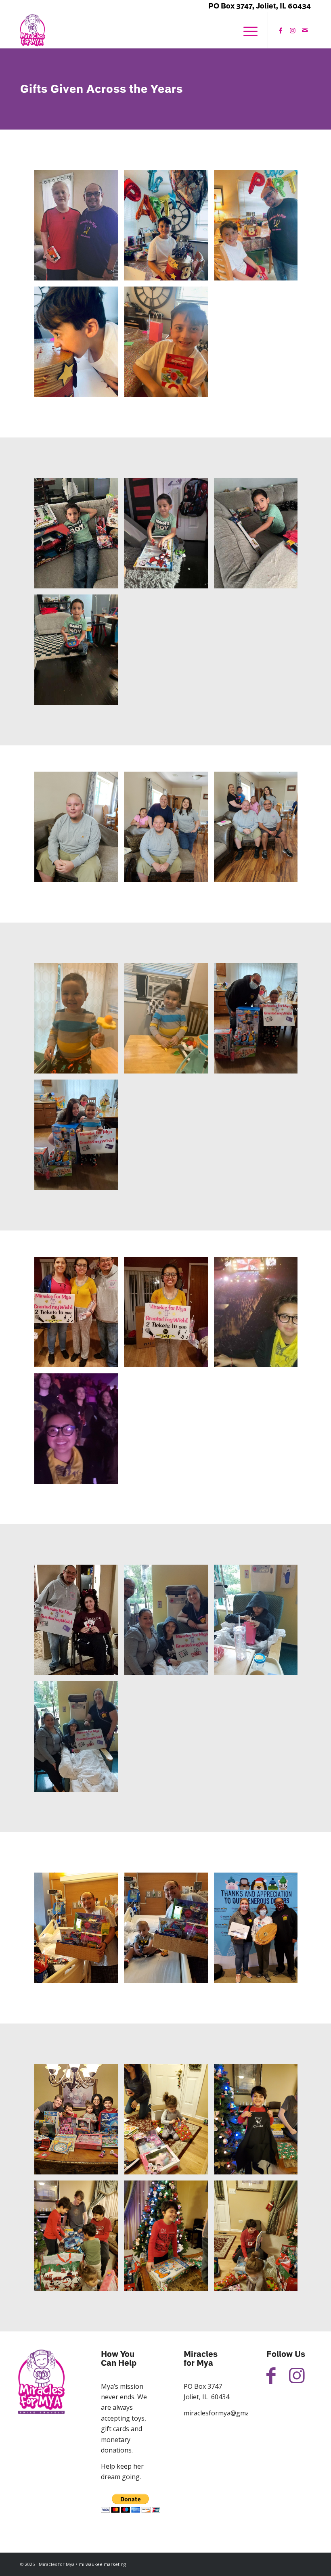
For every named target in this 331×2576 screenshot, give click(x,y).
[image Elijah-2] (169, 1021)
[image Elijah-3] (259, 1021)
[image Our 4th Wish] (79, 1623)
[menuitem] (246, 30)
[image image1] (79, 1432)
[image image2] (259, 1315)
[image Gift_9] (79, 653)
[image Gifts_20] (79, 2239)
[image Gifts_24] (169, 830)
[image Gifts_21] (169, 2239)
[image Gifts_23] (79, 830)
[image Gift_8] (259, 536)
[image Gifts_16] (259, 1931)
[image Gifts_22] (259, 2239)
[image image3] (259, 1623)
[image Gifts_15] (169, 1931)
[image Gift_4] (79, 345)
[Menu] (246, 30)
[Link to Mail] (305, 30)
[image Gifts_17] (79, 2122)
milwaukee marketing (102, 2564)
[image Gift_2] (169, 228)
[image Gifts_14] (79, 1931)
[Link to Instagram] (293, 30)
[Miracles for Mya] (32, 30)
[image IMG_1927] (79, 1315)
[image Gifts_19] (259, 2122)
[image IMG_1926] (169, 1315)
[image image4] (169, 1623)
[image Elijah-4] (79, 1138)
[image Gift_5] (169, 345)
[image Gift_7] (169, 536)
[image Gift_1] (79, 228)
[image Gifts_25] (259, 830)
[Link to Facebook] (281, 30)
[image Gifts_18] (169, 2122)
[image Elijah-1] (79, 1021)
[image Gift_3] (259, 228)
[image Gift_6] (79, 536)
